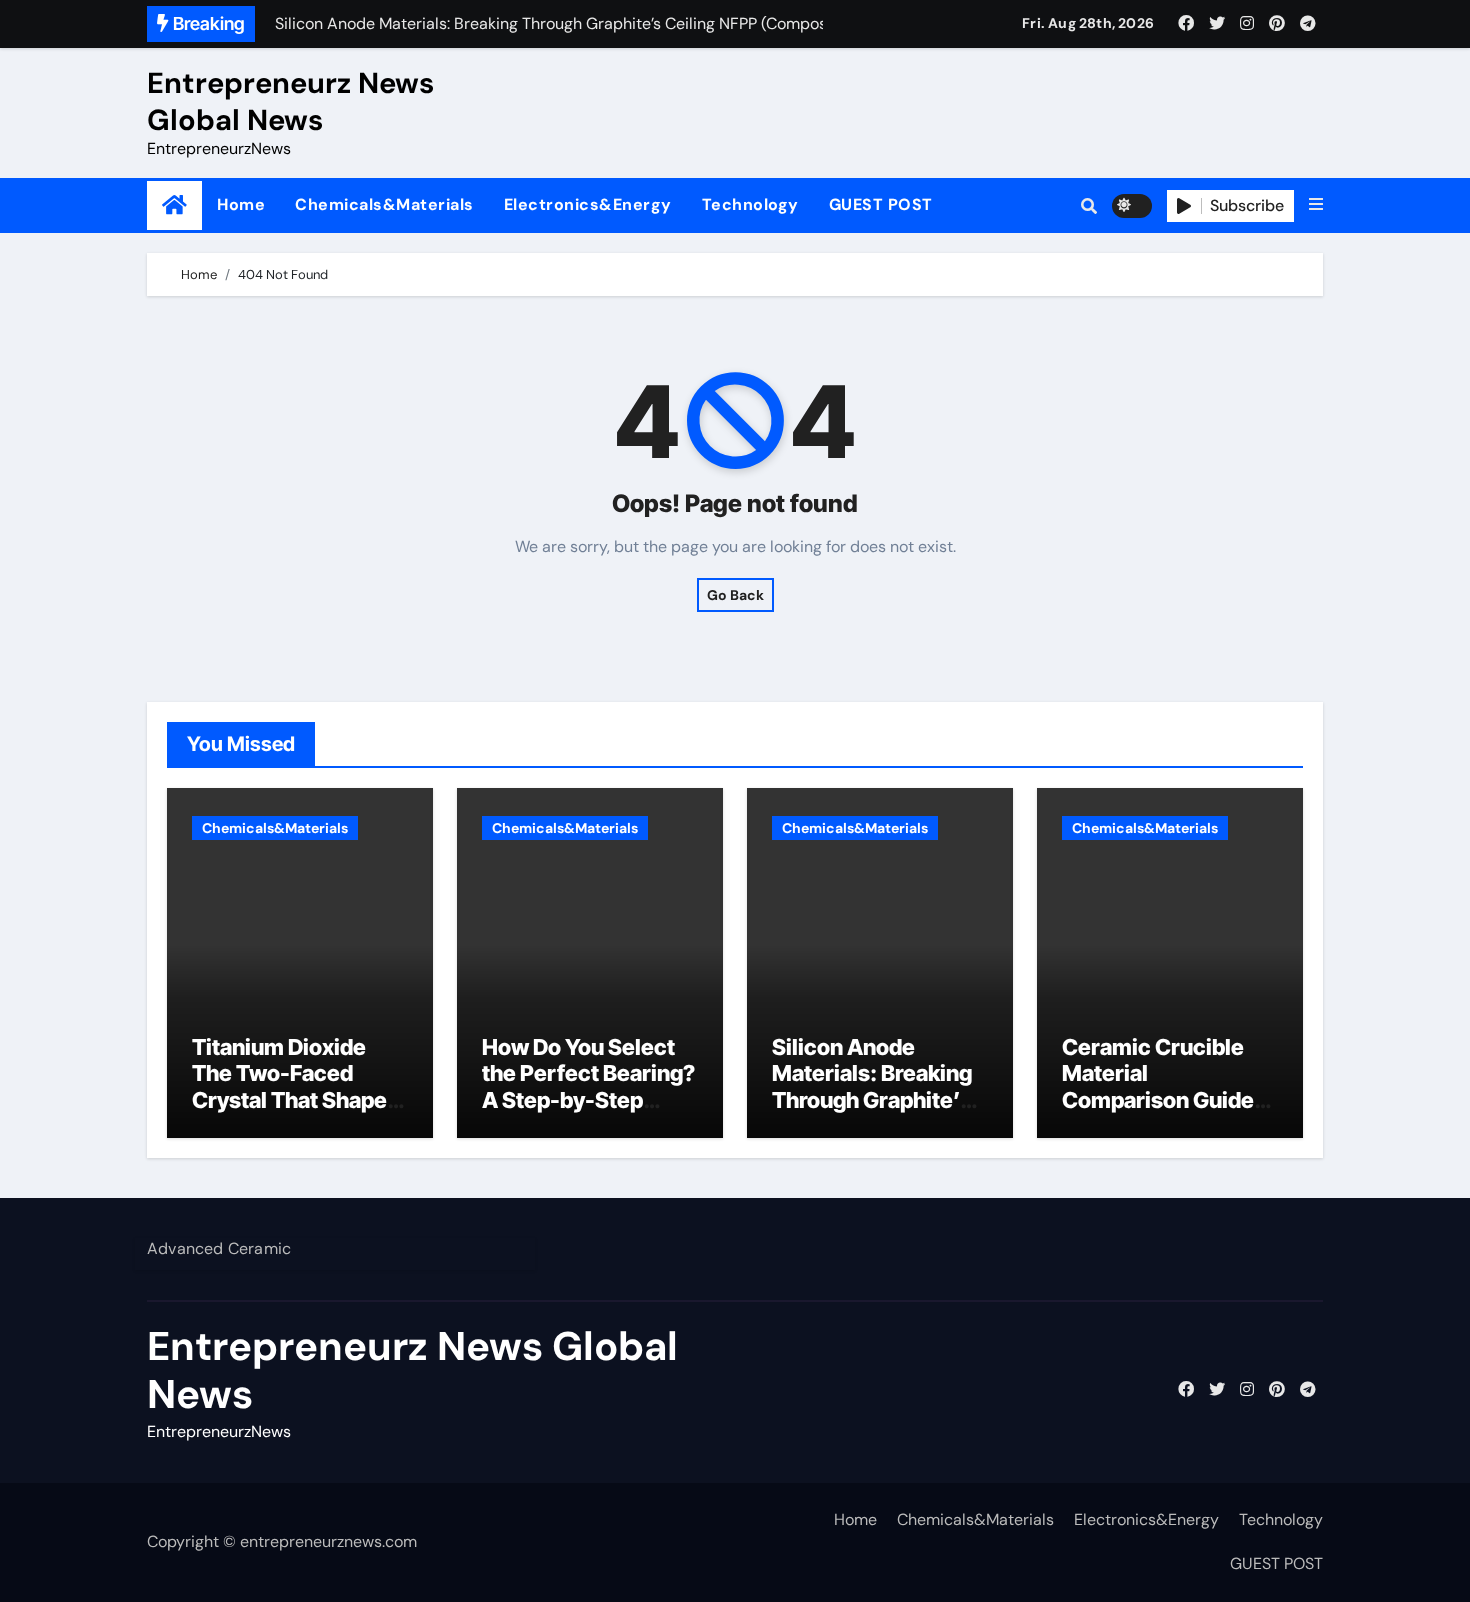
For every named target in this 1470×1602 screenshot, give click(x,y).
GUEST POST (881, 204)
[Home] (174, 205)
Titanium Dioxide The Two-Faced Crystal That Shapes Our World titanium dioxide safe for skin (295, 1100)
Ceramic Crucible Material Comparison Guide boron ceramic (1158, 1086)
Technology (750, 204)
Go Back (735, 595)
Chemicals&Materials (384, 204)
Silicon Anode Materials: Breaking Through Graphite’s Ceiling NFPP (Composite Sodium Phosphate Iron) (874, 1113)
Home (241, 204)
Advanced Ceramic (219, 1248)
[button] (1316, 205)
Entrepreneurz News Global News (290, 101)
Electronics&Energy (588, 204)
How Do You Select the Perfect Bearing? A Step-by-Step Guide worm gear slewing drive (588, 1100)
